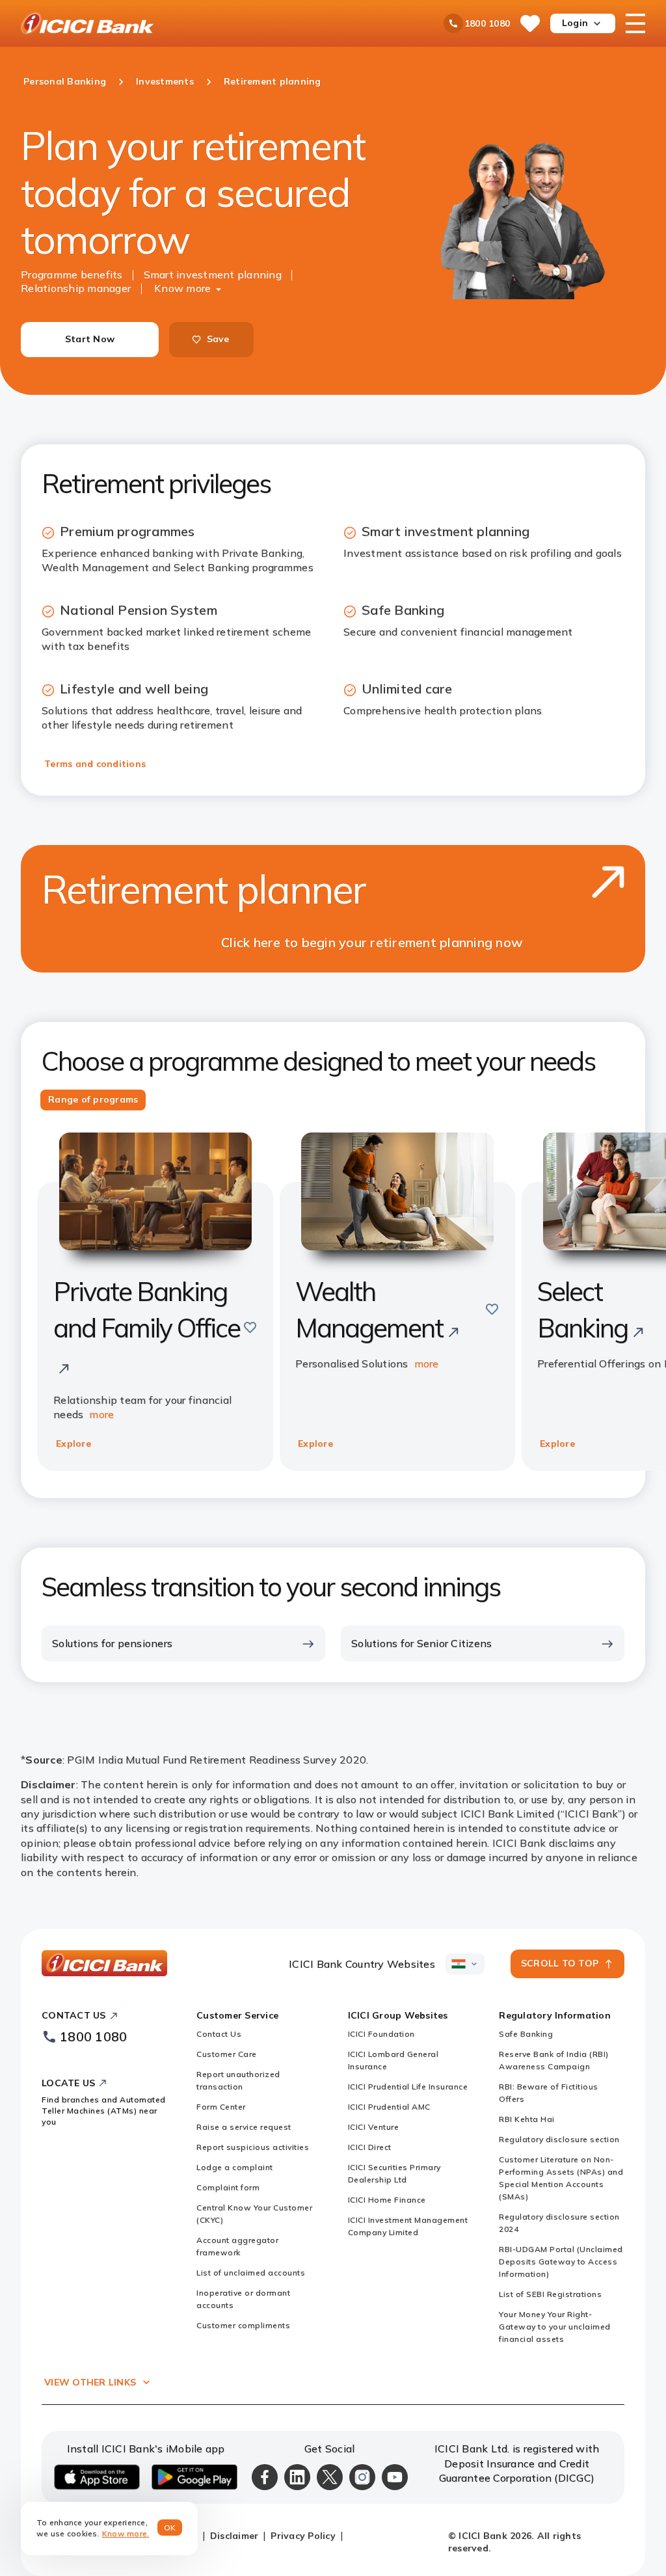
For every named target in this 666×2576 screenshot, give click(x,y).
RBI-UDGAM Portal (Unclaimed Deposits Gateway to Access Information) (561, 2261)
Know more (182, 288)
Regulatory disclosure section (559, 2139)
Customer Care (227, 2054)
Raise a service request (244, 2127)
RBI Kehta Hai (527, 2119)
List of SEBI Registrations (550, 2294)
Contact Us (219, 2034)
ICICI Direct (370, 2147)
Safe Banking (526, 2034)
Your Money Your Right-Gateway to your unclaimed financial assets (555, 2327)
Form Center (221, 2107)
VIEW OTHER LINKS (90, 2382)
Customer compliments (243, 2325)
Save (218, 339)
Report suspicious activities (253, 2147)
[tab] (93, 1100)
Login (575, 23)
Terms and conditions (95, 764)
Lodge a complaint (235, 2167)
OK (170, 2528)
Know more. (126, 2533)
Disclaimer (234, 2536)
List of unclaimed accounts (251, 2273)
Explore (73, 1443)
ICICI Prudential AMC (389, 2107)
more (101, 1414)
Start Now (90, 339)
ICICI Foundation (381, 2034)
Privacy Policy (303, 2536)
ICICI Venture (374, 2127)
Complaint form (228, 2187)
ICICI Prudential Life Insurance (408, 2086)
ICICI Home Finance (387, 2200)
